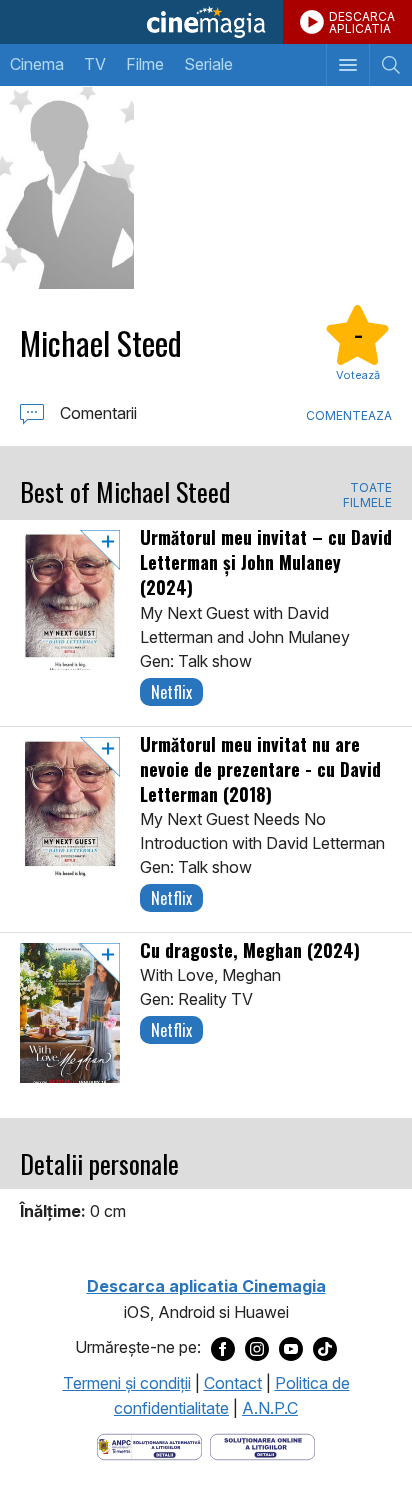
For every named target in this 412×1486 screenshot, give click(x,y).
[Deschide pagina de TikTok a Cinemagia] (325, 1348)
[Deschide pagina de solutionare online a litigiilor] (262, 1445)
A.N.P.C (270, 1408)
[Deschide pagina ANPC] (149, 1445)
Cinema (37, 64)
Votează (358, 375)
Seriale (208, 64)
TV (95, 64)
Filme (145, 64)
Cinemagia (206, 22)
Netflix (171, 692)
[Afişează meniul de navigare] (347, 65)
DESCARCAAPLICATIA (362, 22)
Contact (233, 1383)
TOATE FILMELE (367, 495)
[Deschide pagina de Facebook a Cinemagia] (223, 1348)
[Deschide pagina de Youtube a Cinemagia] (291, 1348)
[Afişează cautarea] (390, 65)
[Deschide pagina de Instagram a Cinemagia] (257, 1348)
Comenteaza (349, 415)
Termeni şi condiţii (127, 1383)
